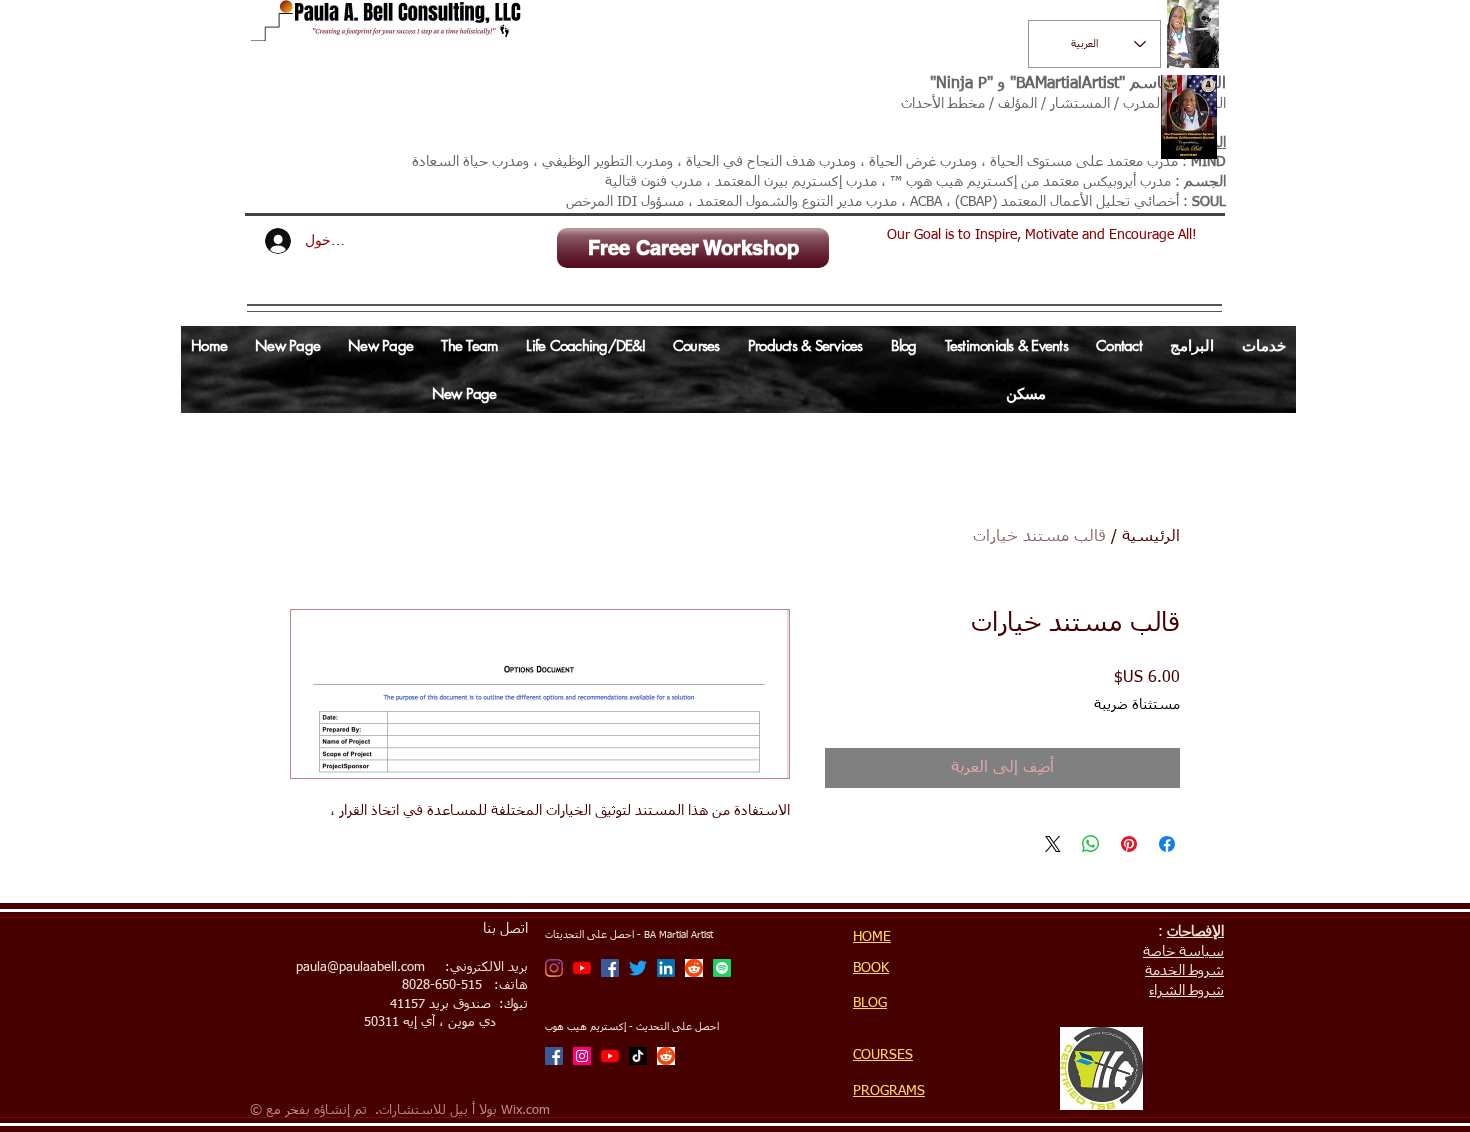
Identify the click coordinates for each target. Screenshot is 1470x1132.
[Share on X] (1053, 844)
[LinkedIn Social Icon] (666, 968)
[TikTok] (638, 1056)
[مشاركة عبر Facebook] (1167, 844)
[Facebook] (610, 968)
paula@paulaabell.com (360, 967)
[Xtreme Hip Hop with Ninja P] (582, 1056)
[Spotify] (722, 968)
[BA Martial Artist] (554, 968)
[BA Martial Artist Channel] (582, 968)
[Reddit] (694, 968)
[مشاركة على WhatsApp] (1091, 844)
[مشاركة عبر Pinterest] (1129, 844)
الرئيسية (1151, 537)
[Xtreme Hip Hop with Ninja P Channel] (610, 1056)
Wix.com (525, 1110)
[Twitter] (638, 968)
